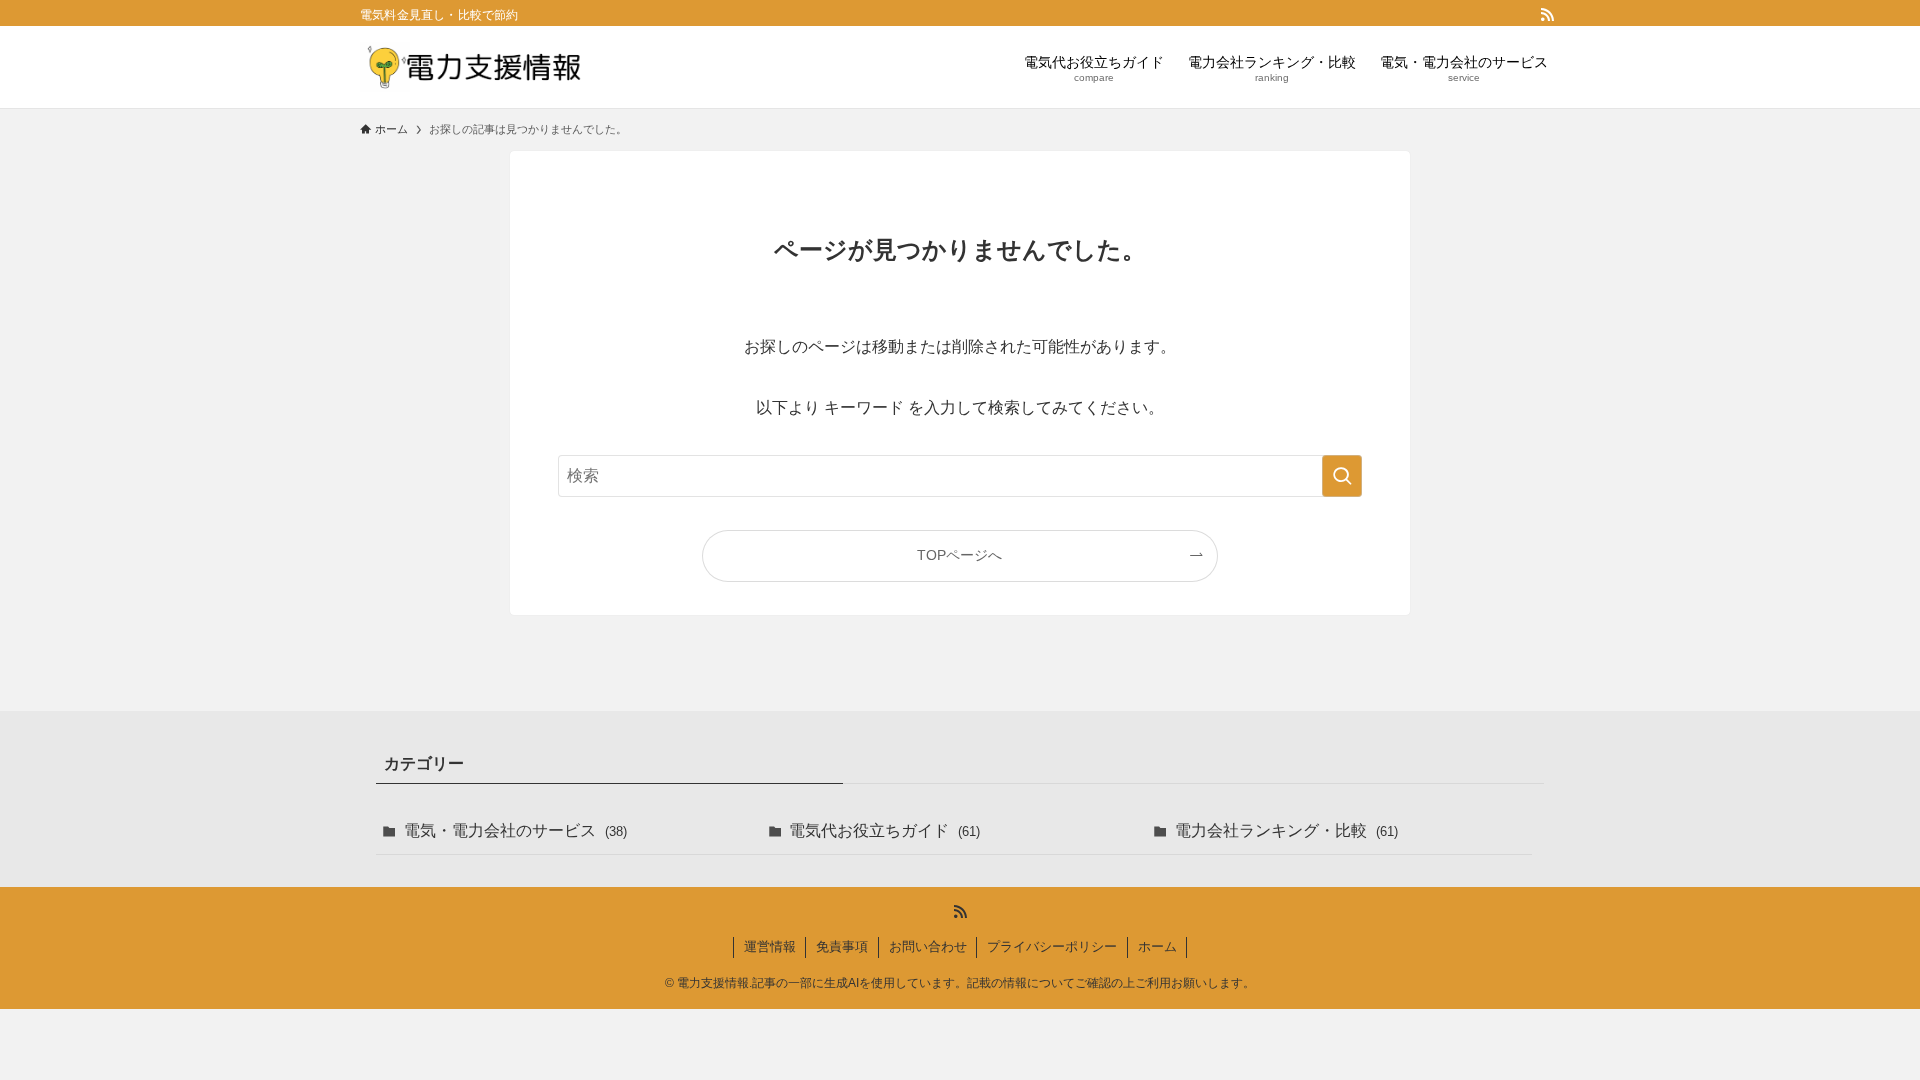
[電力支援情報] (471, 67)
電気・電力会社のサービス (515, 830)
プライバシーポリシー (1052, 946)
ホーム (1157, 946)
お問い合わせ (928, 946)
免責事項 (842, 946)
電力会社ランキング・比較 (1286, 830)
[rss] (1547, 15)
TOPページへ (959, 555)
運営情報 (770, 946)
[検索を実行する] (1342, 476)
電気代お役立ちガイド (884, 830)
